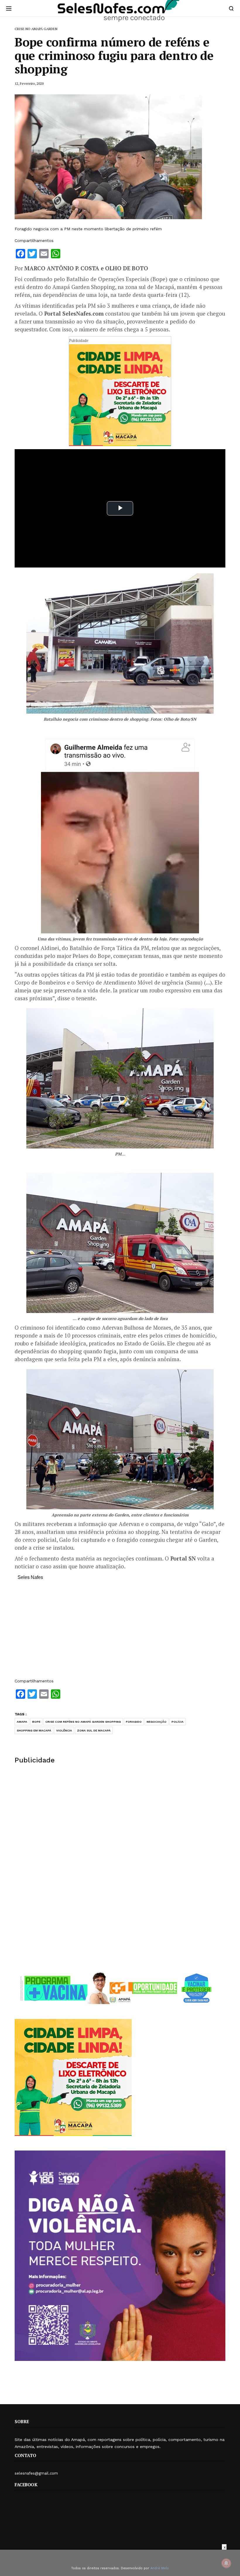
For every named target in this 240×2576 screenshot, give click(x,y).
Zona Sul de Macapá (94, 1730)
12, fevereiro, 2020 (29, 83)
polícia (178, 1722)
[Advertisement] (120, 1632)
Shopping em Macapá (34, 1730)
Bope (36, 1722)
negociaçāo (157, 1722)
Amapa (22, 1722)
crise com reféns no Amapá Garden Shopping (83, 1722)
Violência (64, 1730)
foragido (134, 1722)
